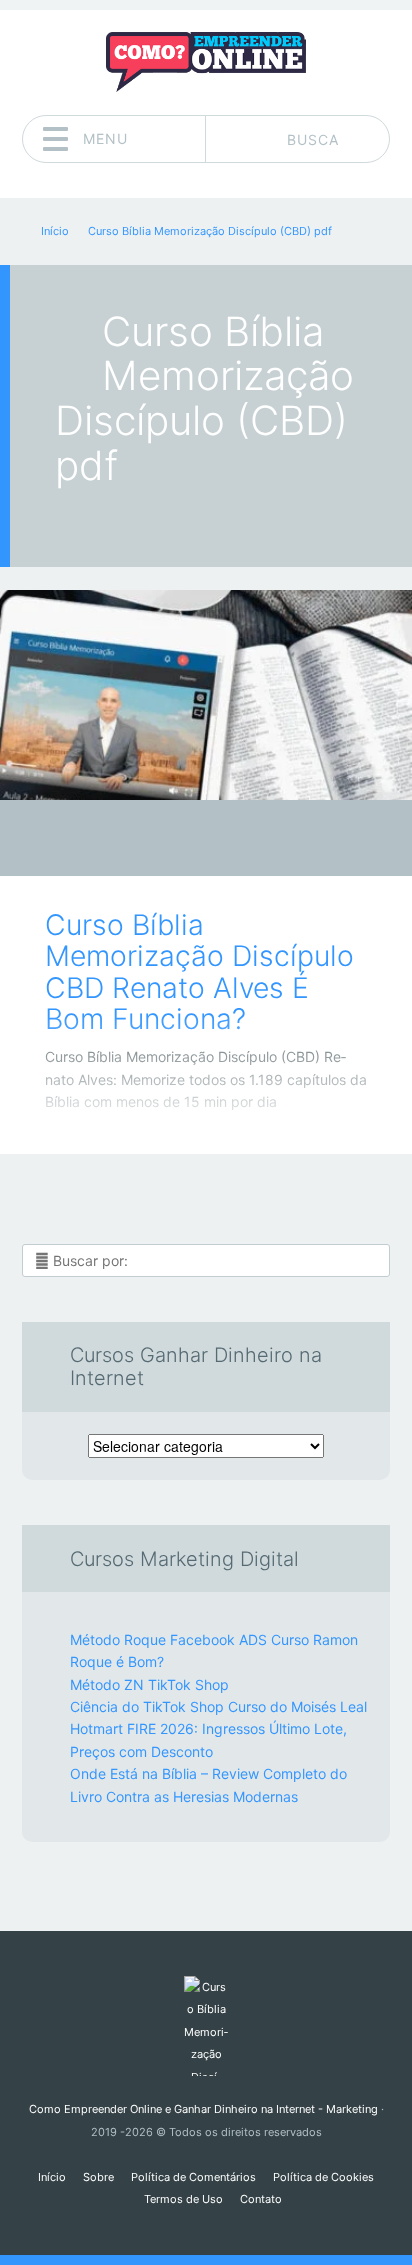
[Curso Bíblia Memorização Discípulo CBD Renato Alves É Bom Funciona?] (206, 695)
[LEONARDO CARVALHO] (244, 840)
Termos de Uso (183, 2199)
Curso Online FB (191, 843)
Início (52, 2177)
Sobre (98, 2177)
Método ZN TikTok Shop (149, 1684)
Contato (261, 2199)
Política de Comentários (193, 2177)
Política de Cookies (323, 2177)
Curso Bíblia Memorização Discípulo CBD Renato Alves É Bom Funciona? (199, 972)
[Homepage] (206, 62)
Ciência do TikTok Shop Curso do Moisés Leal (218, 1706)
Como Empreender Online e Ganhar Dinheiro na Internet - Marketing (203, 2109)
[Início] (205, 2026)
